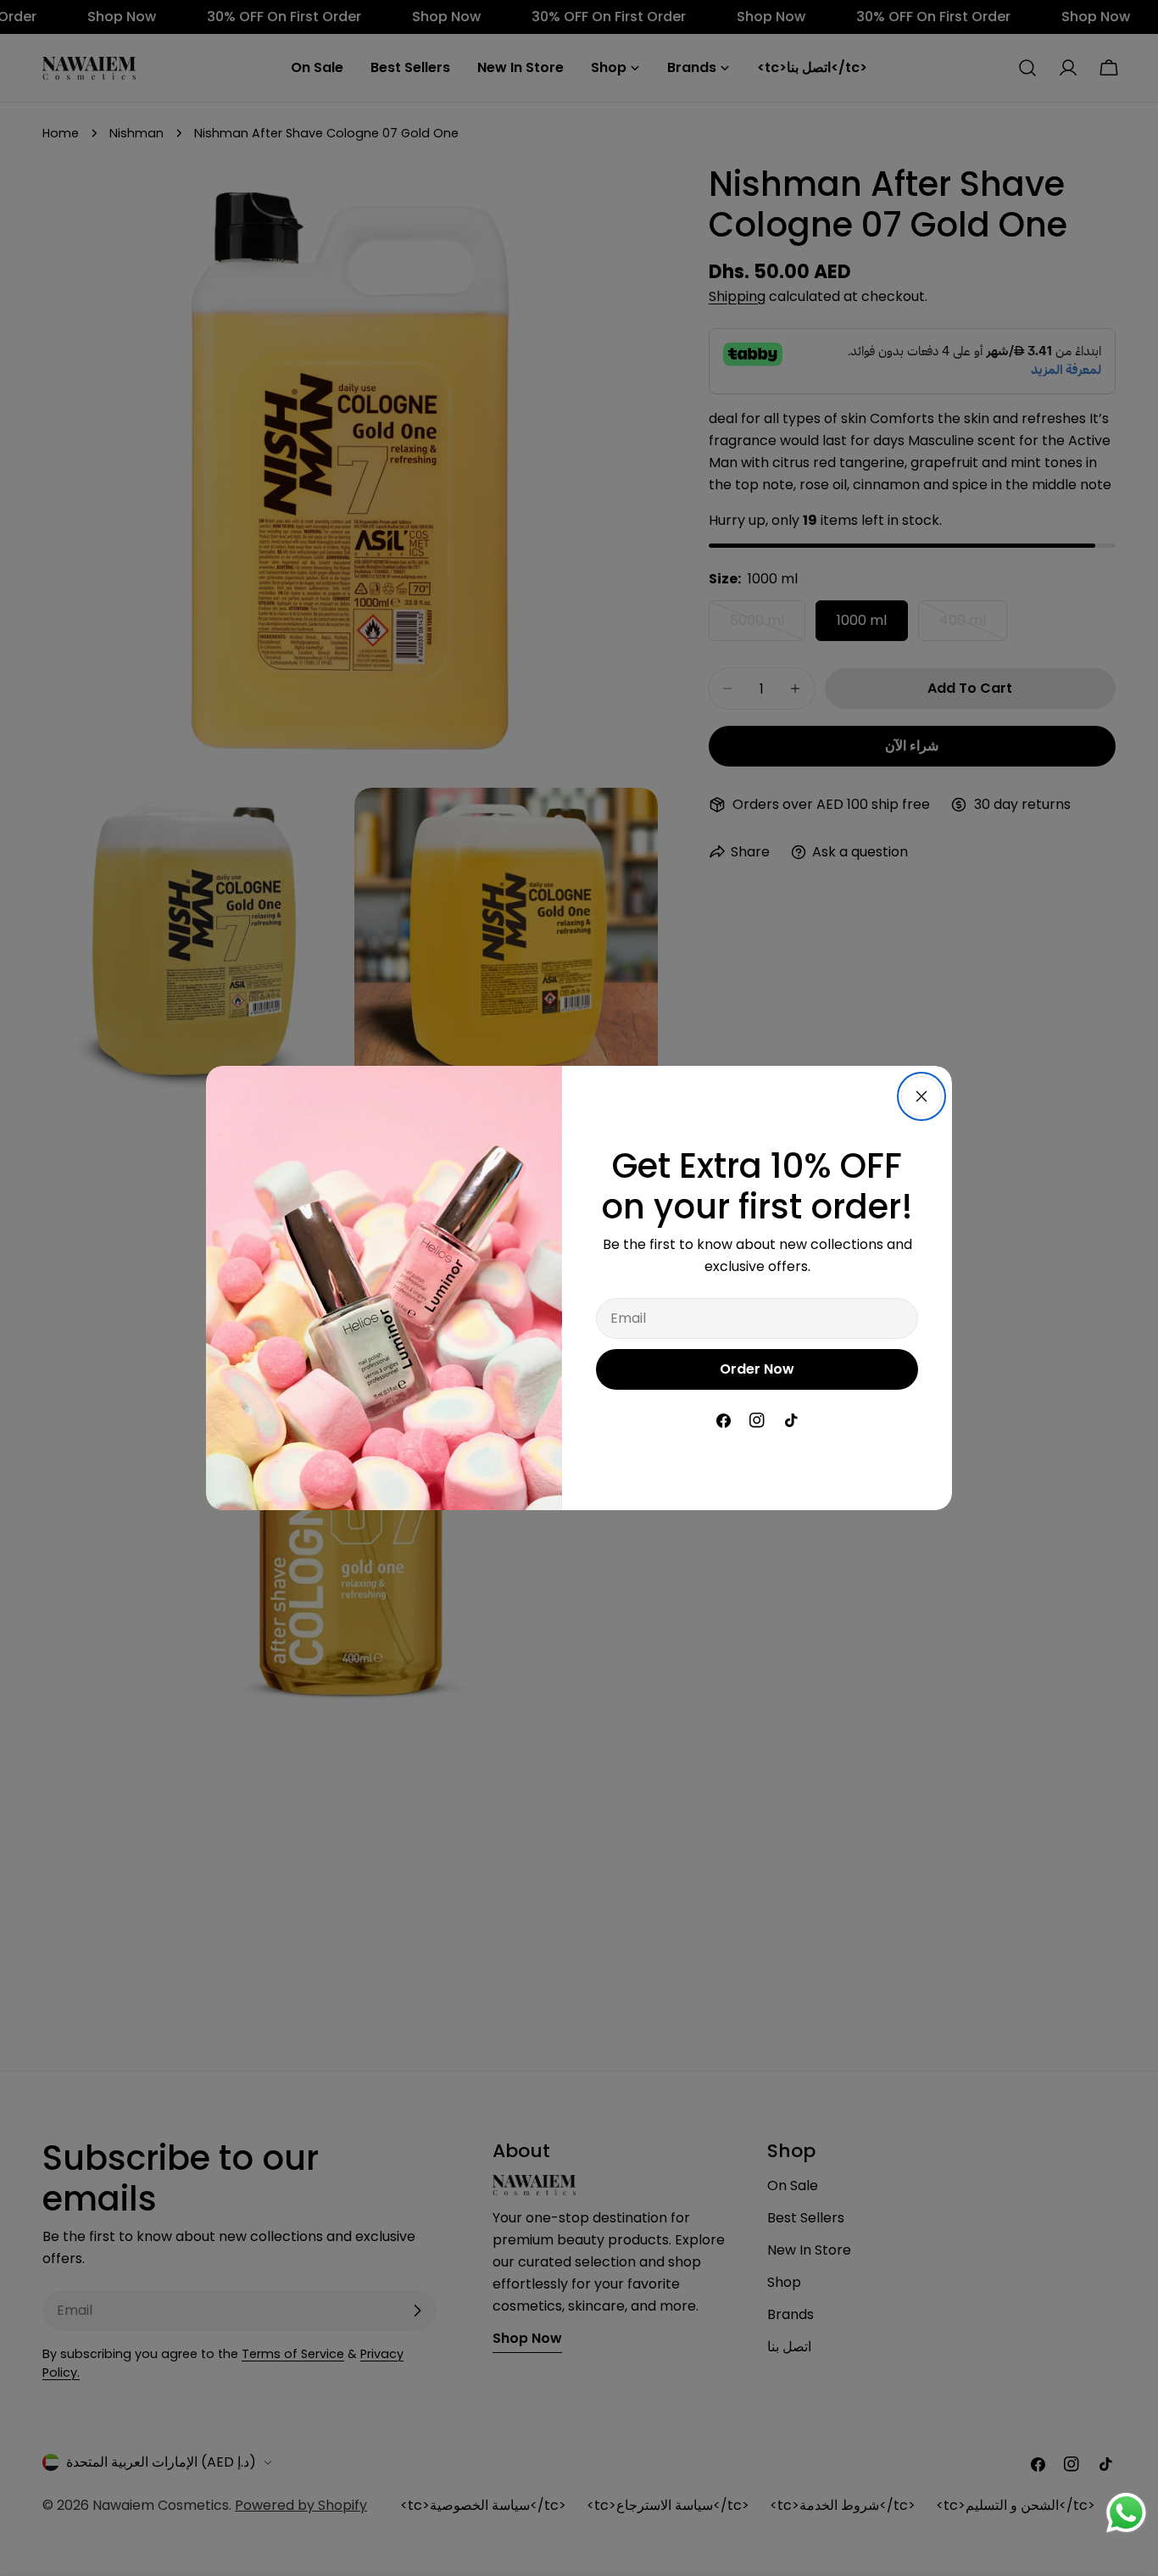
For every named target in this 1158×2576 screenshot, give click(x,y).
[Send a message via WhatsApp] (1126, 2513)
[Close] (921, 1096)
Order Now (757, 1369)
